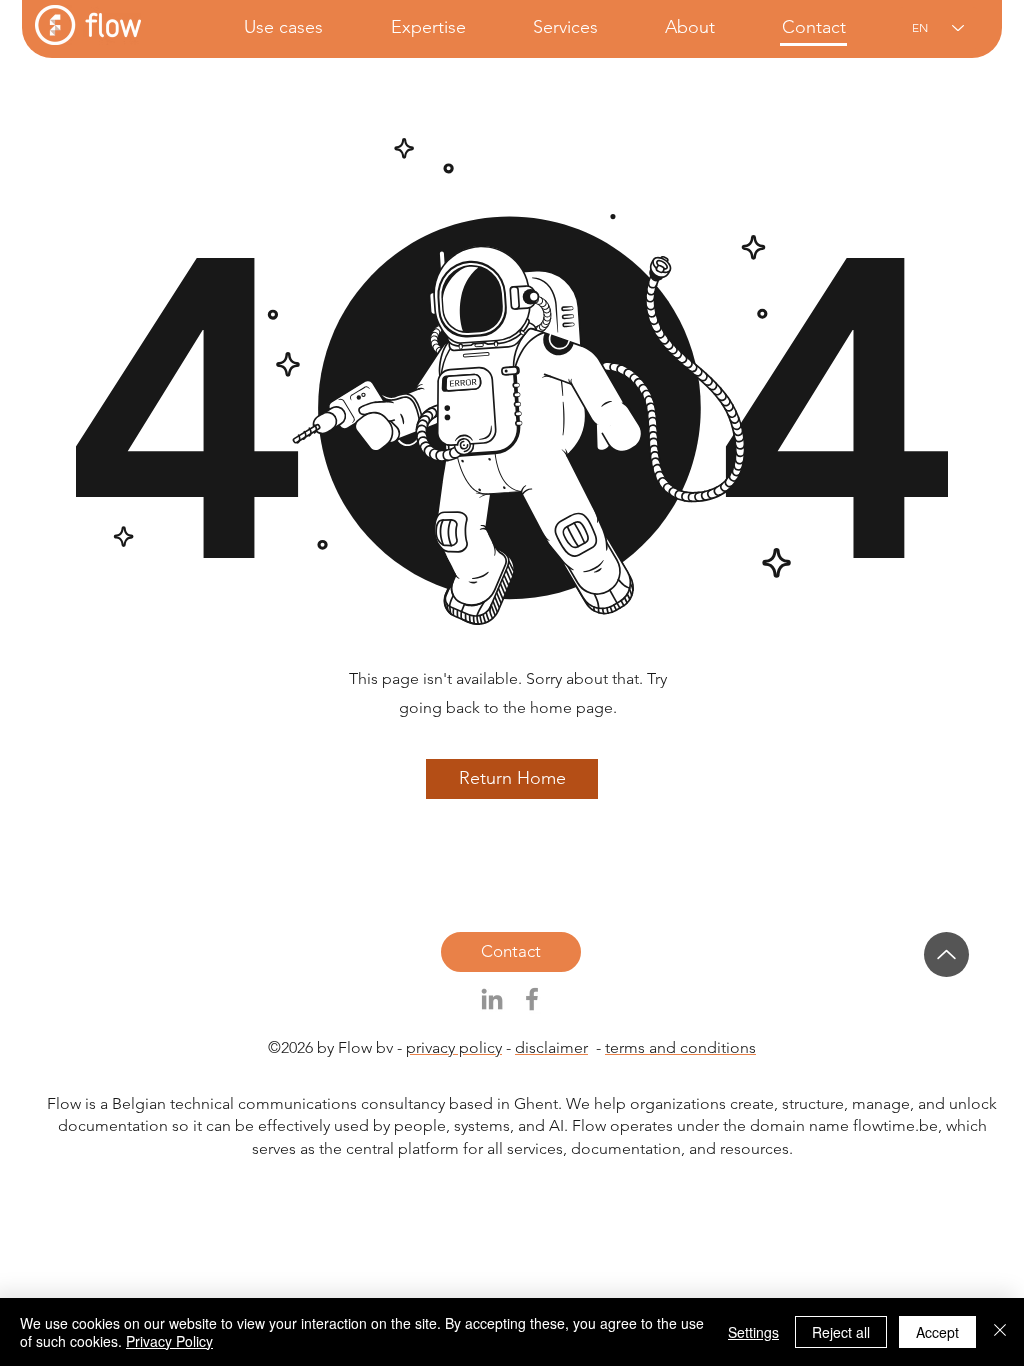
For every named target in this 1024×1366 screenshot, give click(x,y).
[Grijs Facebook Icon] (532, 999)
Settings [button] (753, 1332)
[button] (264, 27)
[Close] (1000, 1332)
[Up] (946, 954)
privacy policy (454, 1047)
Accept (937, 1332)
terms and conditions (680, 1047)
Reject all (841, 1332)
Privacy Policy (169, 1341)
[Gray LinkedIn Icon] (492, 999)
